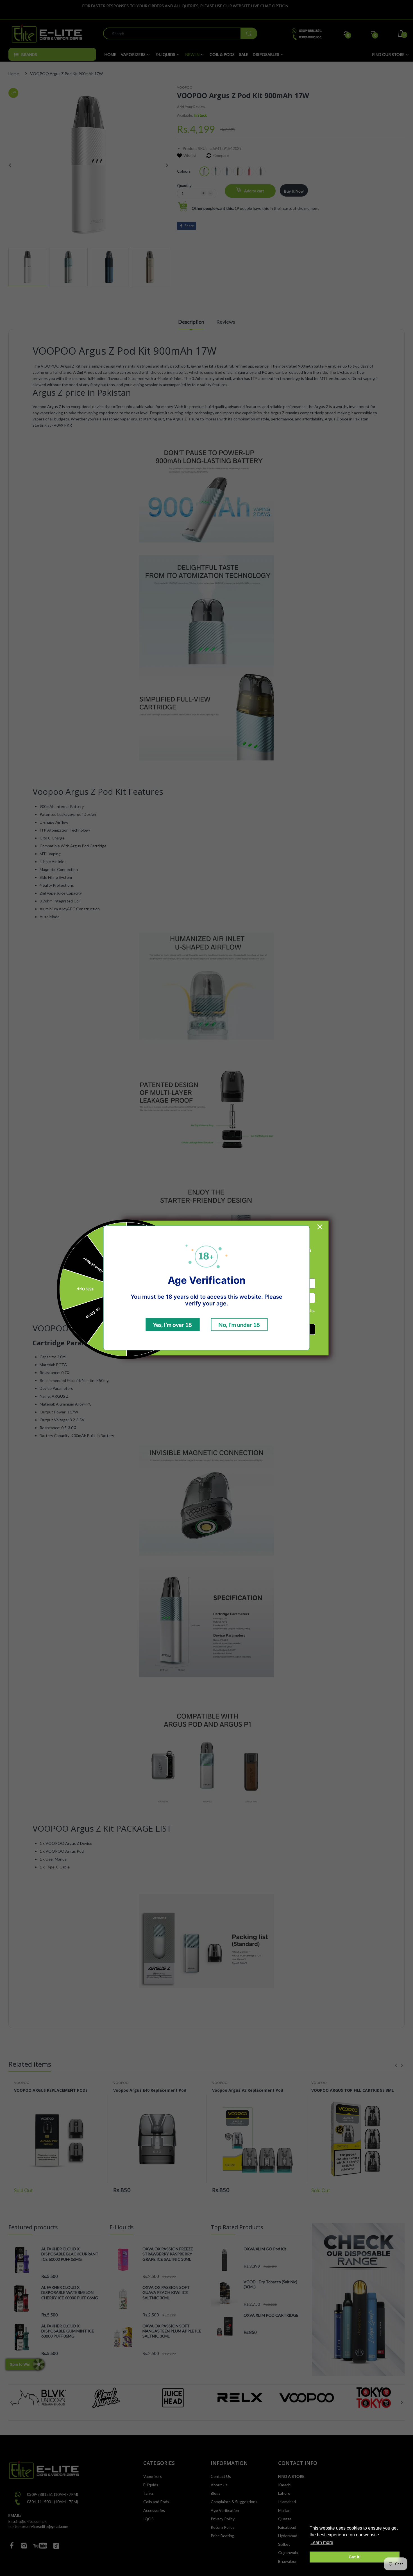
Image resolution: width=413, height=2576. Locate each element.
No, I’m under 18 (239, 1325)
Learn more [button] (322, 2542)
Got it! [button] (355, 2557)
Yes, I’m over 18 (173, 1325)
